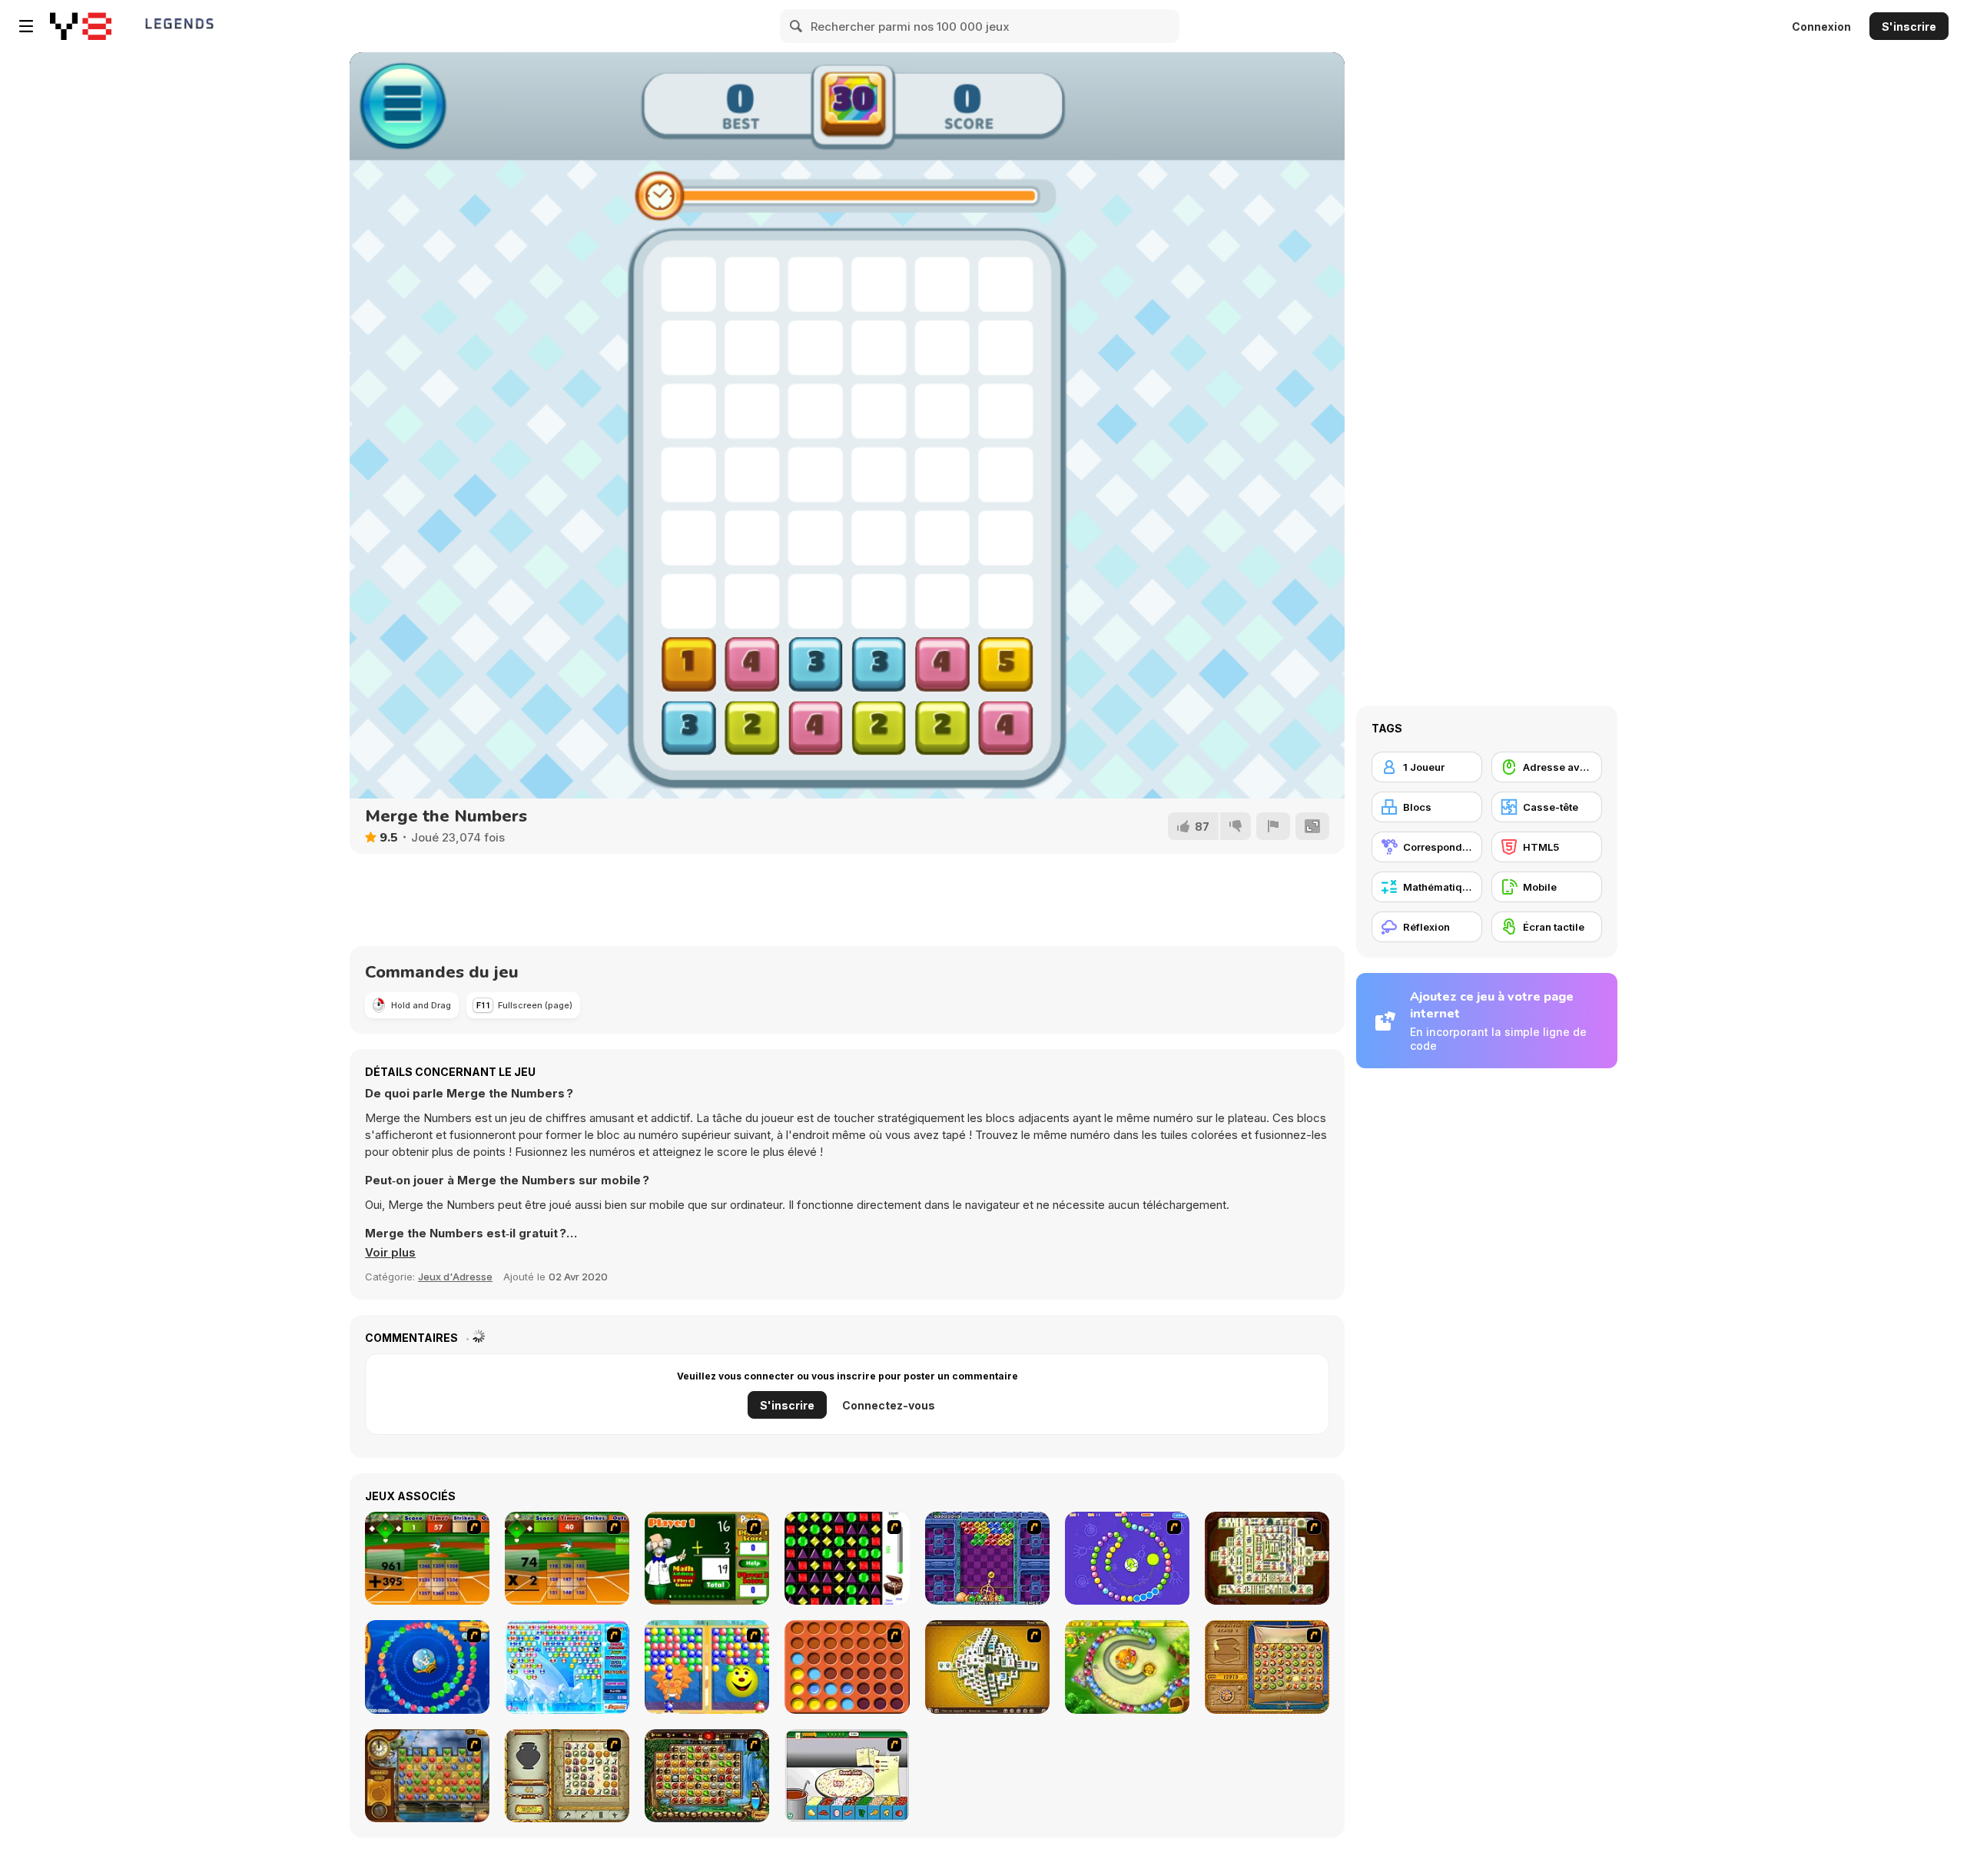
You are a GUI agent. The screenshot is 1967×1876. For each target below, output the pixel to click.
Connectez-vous (889, 1405)
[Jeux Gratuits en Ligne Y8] (81, 26)
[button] (390, 1253)
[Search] (797, 26)
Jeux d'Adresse (455, 1277)
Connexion (1821, 27)
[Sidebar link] (26, 26)
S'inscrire (1909, 27)
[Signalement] (1273, 826)
